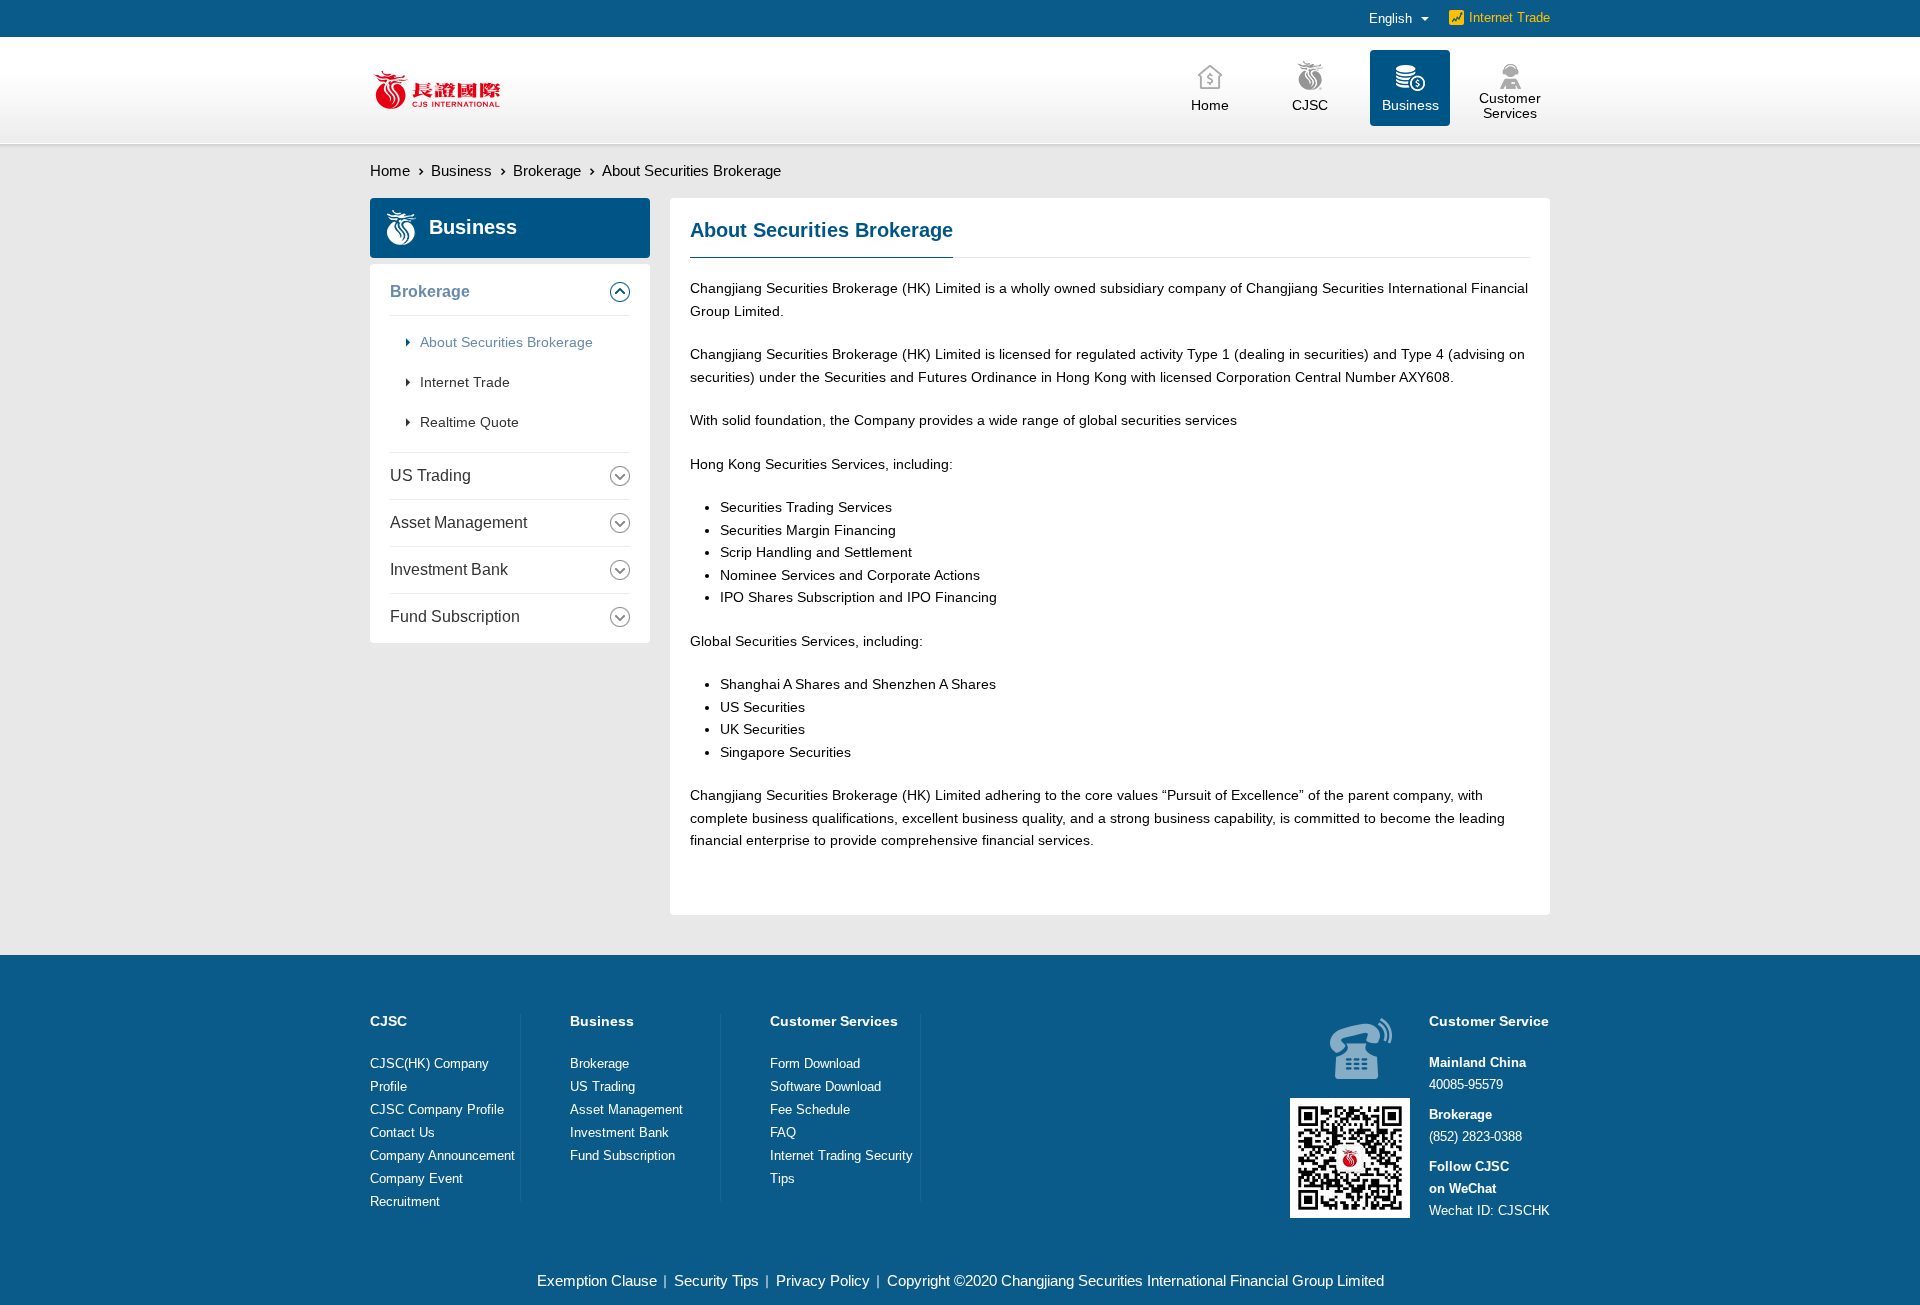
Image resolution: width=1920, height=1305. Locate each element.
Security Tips (716, 1280)
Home (390, 170)
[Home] (437, 90)
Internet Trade (1509, 17)
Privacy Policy (823, 1280)
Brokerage (547, 170)
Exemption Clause (597, 1280)
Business (461, 170)
